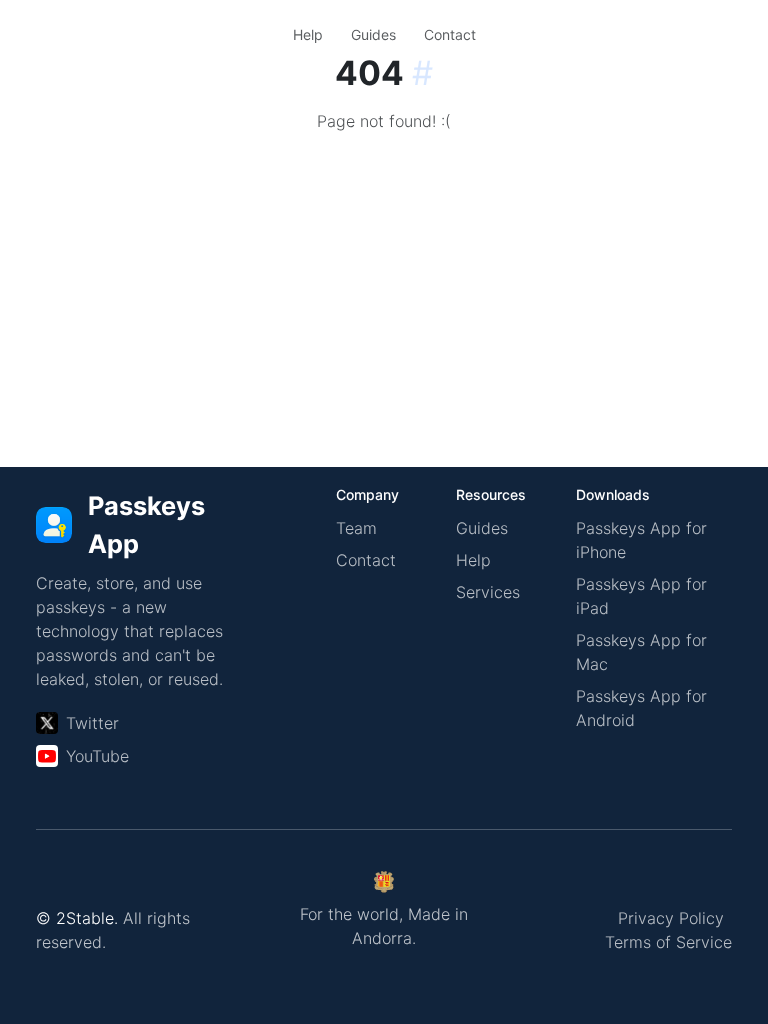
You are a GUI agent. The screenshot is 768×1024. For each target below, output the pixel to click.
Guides (373, 34)
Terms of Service (668, 942)
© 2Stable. (77, 918)
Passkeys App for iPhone (641, 540)
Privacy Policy (671, 918)
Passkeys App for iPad (641, 596)
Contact (450, 34)
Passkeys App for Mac (641, 652)
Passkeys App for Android (641, 708)
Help (308, 34)
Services (488, 592)
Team (356, 528)
